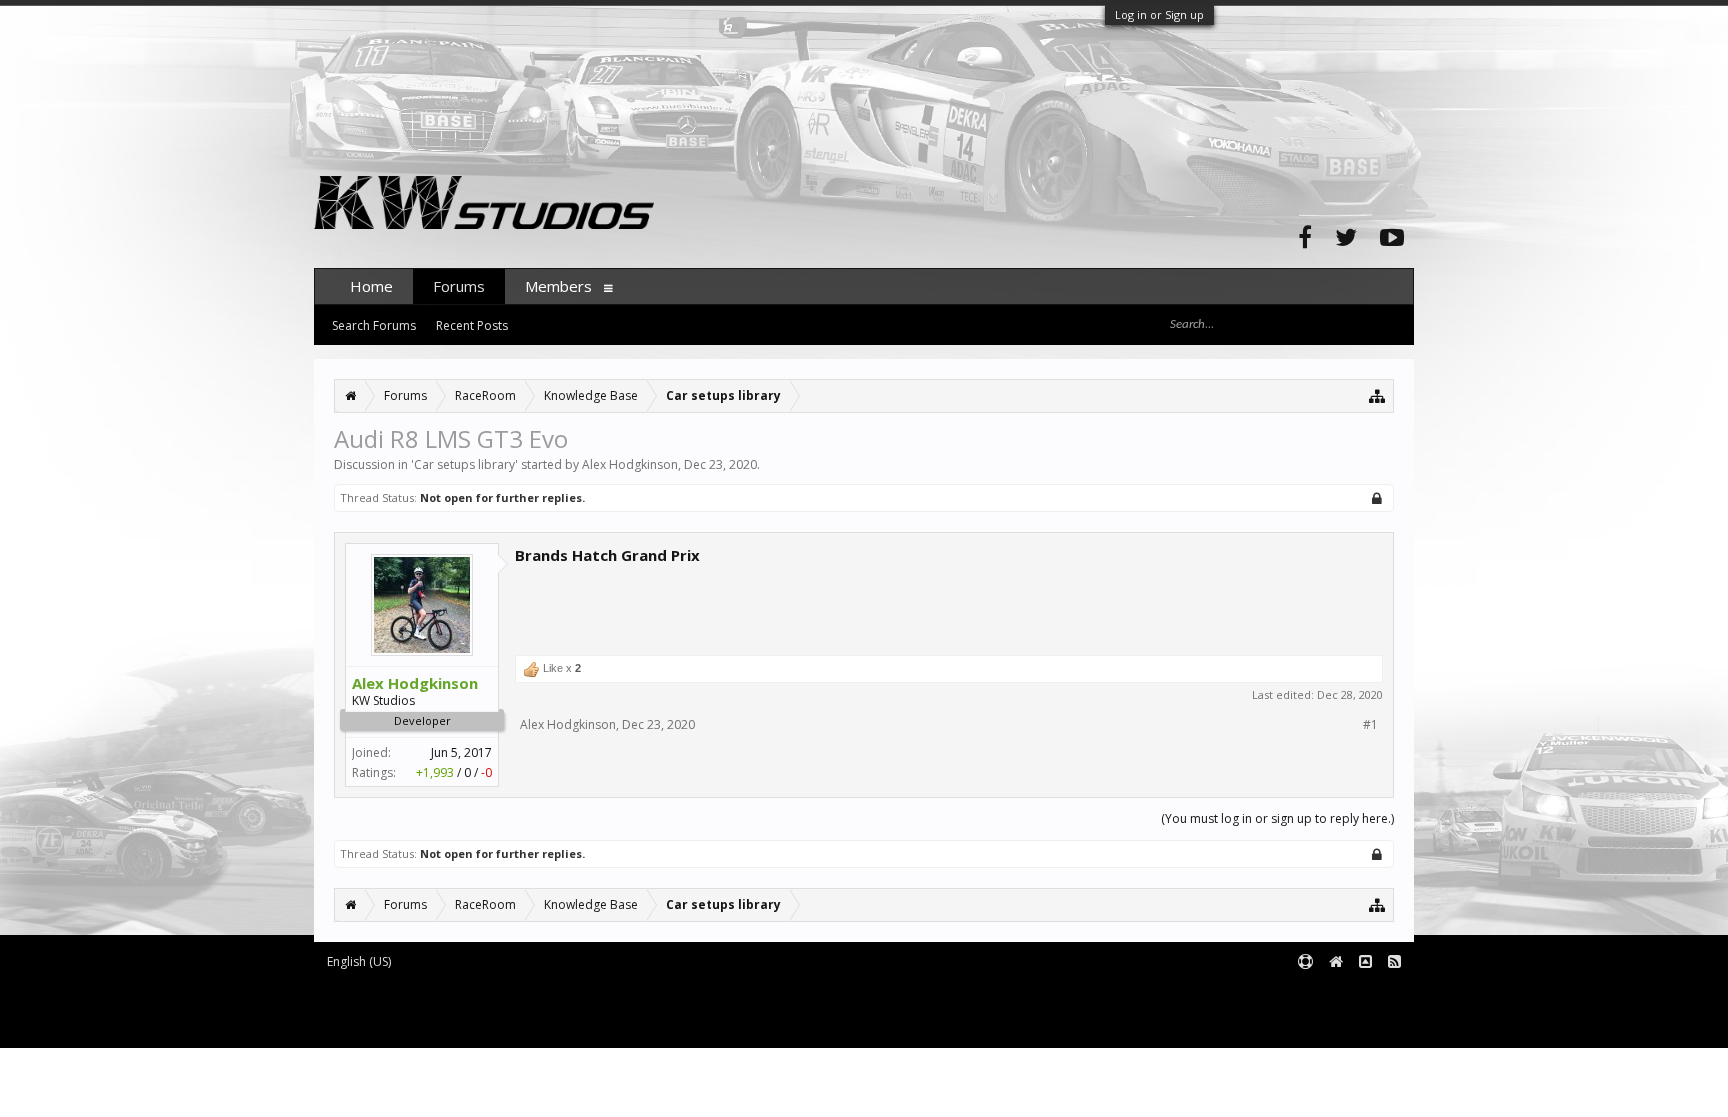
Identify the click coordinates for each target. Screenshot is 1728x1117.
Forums (459, 286)
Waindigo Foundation (581, 1009)
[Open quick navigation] (1377, 395)
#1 (1370, 725)
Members (558, 286)
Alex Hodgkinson (630, 464)
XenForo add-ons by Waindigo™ (402, 1009)
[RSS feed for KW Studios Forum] (1394, 962)
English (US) (359, 961)
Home (371, 286)
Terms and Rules (1364, 994)
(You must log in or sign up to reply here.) (1277, 818)
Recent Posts (472, 325)
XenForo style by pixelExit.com (485, 1023)
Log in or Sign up (1159, 14)
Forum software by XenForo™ (480, 994)
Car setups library (464, 464)
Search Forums (374, 325)
